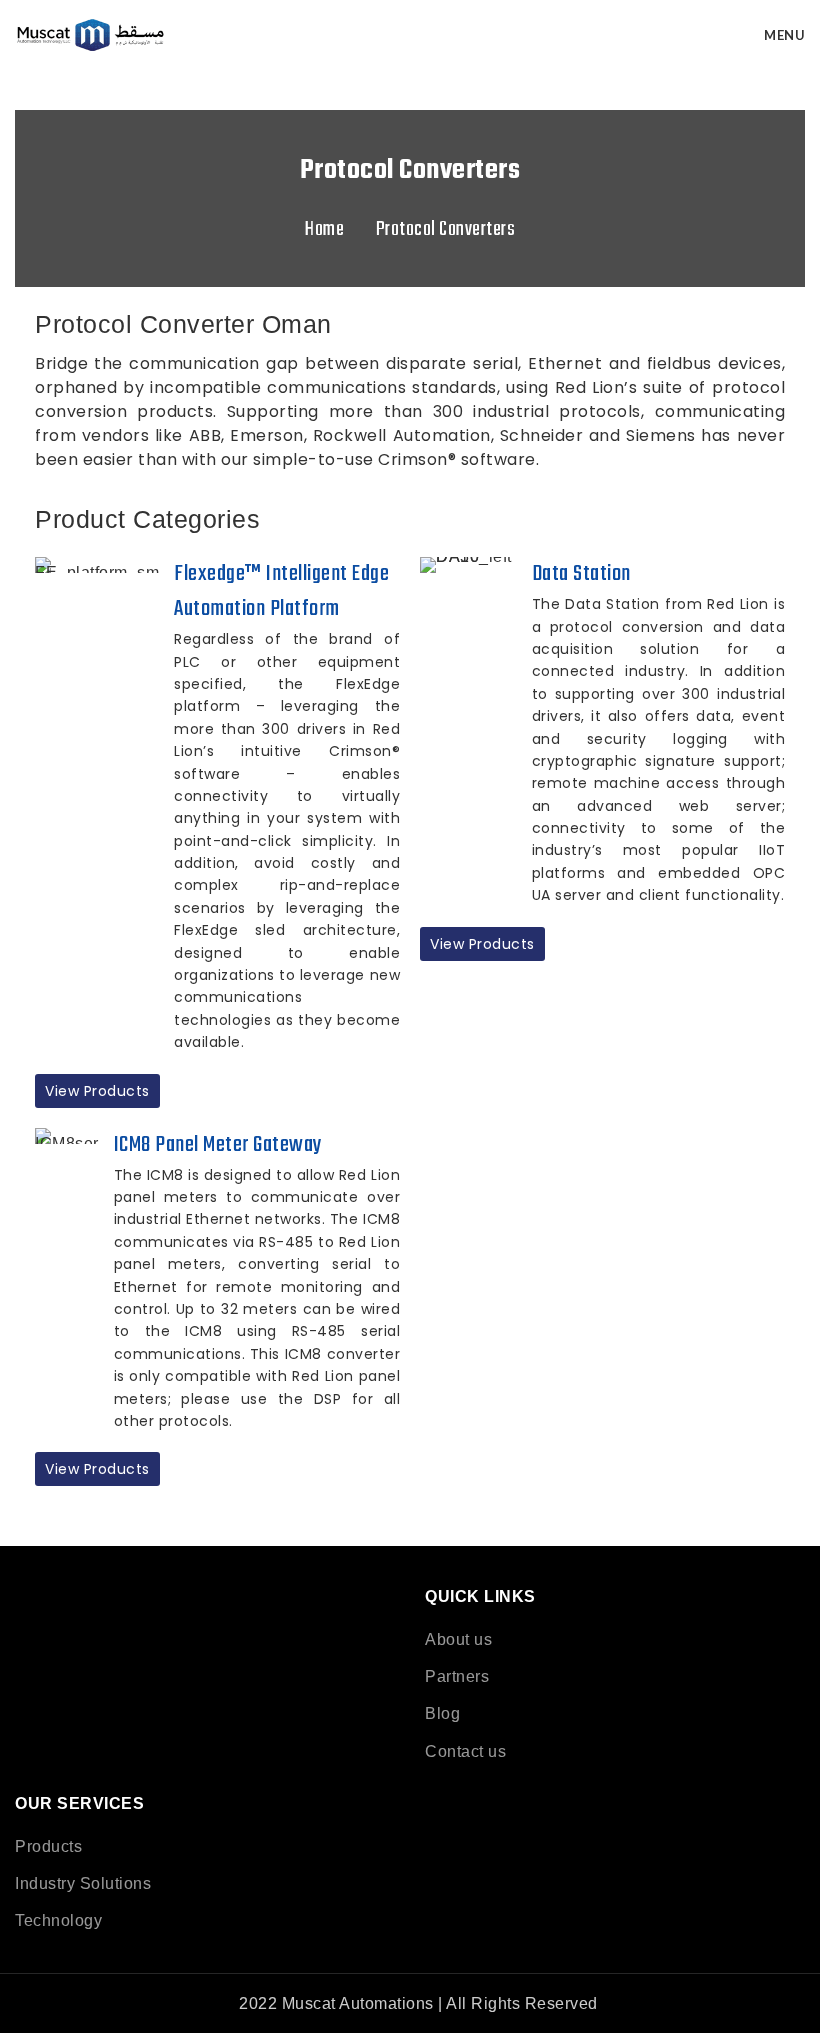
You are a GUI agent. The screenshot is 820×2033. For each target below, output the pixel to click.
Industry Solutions (83, 1883)
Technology (58, 1920)
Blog (442, 1713)
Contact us (465, 1751)
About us (458, 1639)
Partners (457, 1676)
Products (48, 1846)
